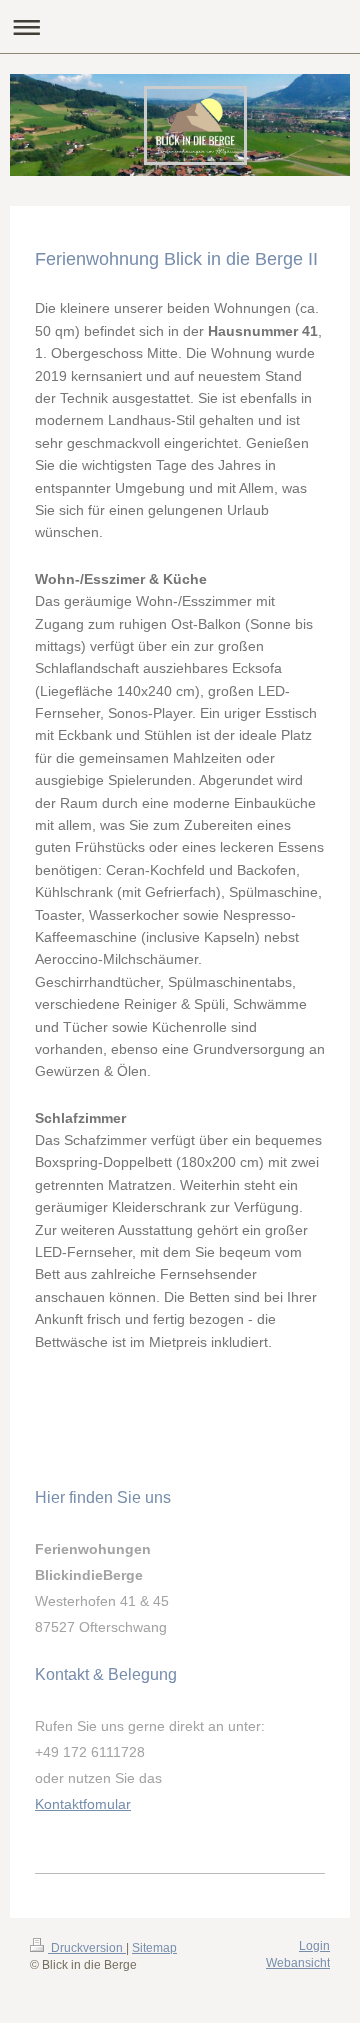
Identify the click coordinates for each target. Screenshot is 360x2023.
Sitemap (154, 1948)
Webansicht (298, 1963)
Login (314, 1946)
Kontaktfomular (83, 1804)
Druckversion (87, 1948)
